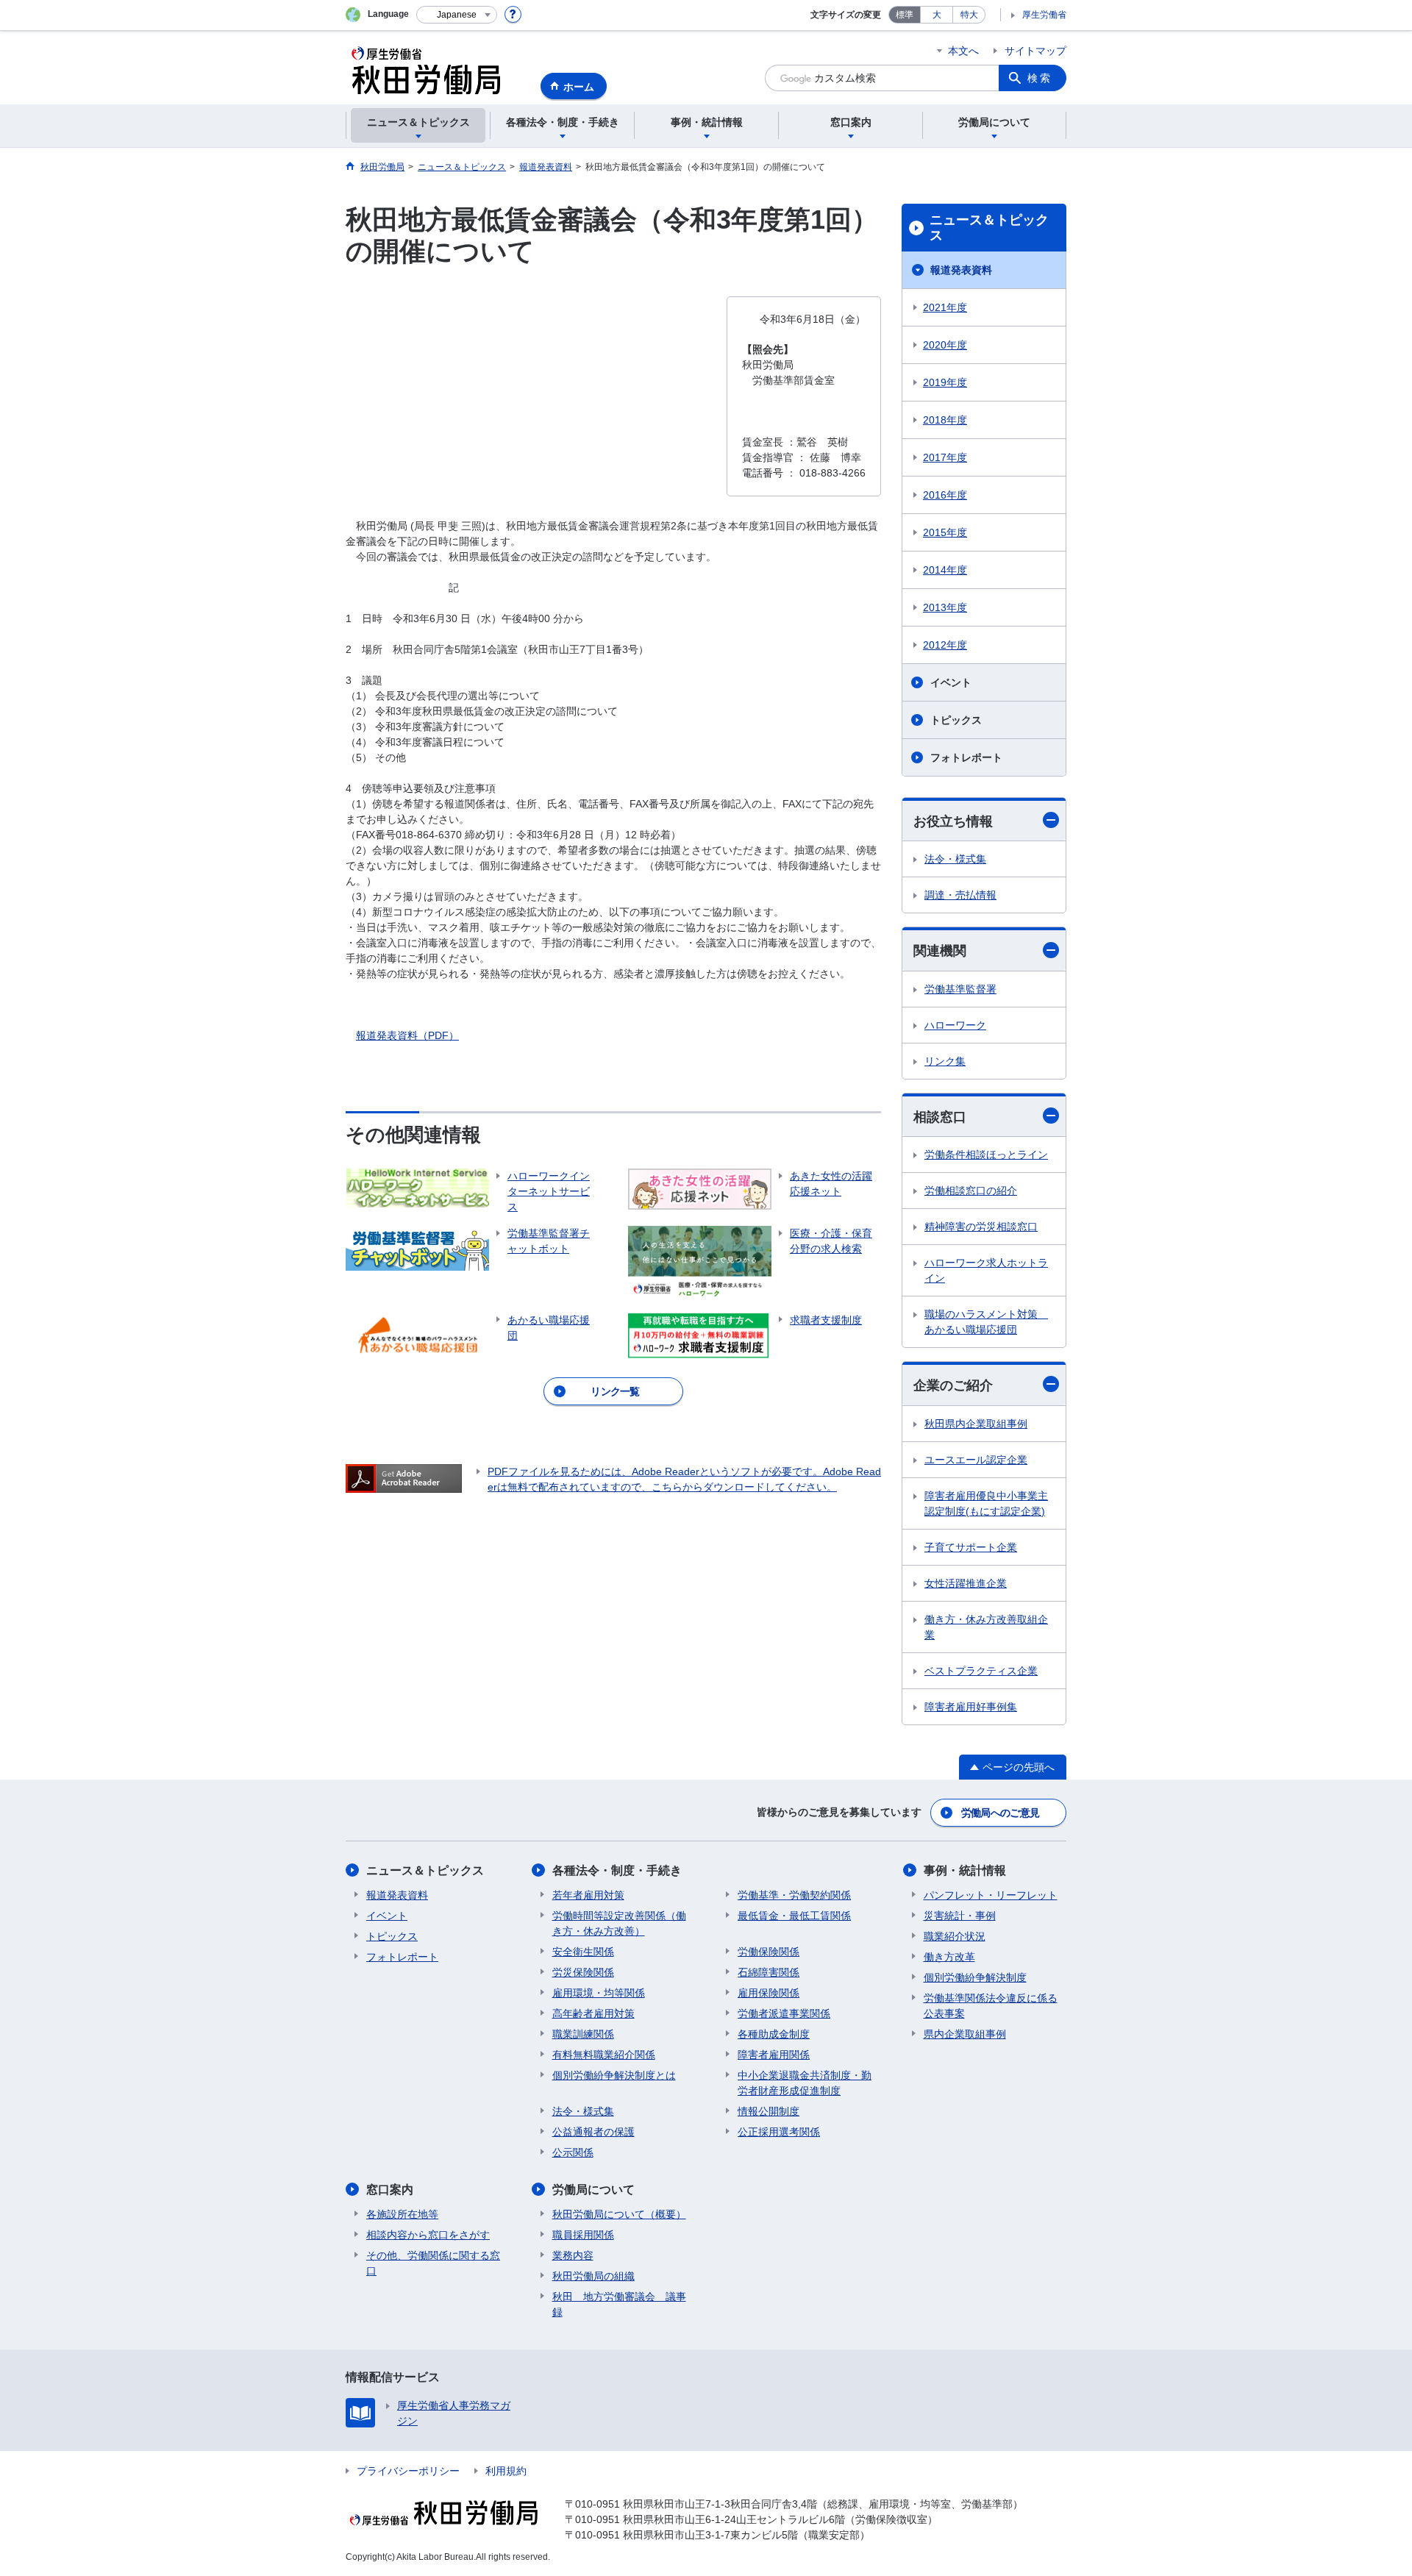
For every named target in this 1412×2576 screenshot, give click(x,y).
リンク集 (945, 1061)
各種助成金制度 (774, 2034)
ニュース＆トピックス (989, 228)
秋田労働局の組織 (593, 2276)
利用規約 (506, 2471)
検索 (1040, 78)
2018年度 (945, 420)
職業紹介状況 (955, 1936)
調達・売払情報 (960, 895)
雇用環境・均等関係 (599, 1993)
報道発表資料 (961, 270)
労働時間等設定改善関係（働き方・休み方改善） (619, 1923)
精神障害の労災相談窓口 (981, 1227)
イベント (951, 682)
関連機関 (940, 951)
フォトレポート (966, 757)
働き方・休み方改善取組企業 (986, 1627)
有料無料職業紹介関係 (604, 2055)
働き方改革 (949, 1957)
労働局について (593, 2190)
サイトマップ (1035, 51)
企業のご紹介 (953, 1385)
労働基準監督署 (960, 989)
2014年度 (945, 570)
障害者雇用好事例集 (971, 1707)
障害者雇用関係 (774, 2055)
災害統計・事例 (960, 1916)
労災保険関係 (583, 1972)
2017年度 (945, 457)
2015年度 (945, 532)
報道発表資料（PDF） (407, 1035)
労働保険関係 (769, 1952)
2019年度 (945, 382)
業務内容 (573, 2255)
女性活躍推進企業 (966, 1583)
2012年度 (945, 645)
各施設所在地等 (402, 2214)
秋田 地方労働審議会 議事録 (619, 2304)
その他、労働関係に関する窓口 (433, 2263)
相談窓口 (940, 1117)
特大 (969, 15)
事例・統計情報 (965, 1870)
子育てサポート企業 (971, 1547)
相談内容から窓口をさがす (428, 2235)
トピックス (956, 720)
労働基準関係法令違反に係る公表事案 (991, 2006)
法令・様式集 (955, 859)
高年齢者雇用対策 (593, 2013)
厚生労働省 (1044, 15)
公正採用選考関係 (779, 2132)
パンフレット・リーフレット (991, 1895)
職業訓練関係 (583, 2034)
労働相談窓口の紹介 (971, 1191)
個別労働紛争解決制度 (975, 1977)
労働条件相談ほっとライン (986, 1155)
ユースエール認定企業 (976, 1460)
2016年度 (945, 495)
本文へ (963, 51)
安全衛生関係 (583, 1952)
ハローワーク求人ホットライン (986, 1270)
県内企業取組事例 (965, 2034)
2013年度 (945, 607)
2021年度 (945, 307)
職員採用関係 (583, 2235)
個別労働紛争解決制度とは (614, 2075)
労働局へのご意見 (1000, 1813)
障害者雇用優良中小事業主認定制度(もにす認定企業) (986, 1503)
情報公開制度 (769, 2111)
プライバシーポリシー (408, 2471)
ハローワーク (955, 1025)
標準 (905, 15)
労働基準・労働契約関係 (794, 1895)
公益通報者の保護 (593, 2132)
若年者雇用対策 (588, 1895)
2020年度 (945, 345)
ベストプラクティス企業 (981, 1671)
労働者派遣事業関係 (784, 2013)
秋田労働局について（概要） (619, 2214)
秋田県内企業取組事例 (976, 1424)
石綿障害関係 (769, 1972)
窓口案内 (390, 2190)
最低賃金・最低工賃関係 (794, 1916)
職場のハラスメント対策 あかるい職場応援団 (986, 1322)
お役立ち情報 (953, 821)
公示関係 (573, 2152)
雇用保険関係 (769, 1993)
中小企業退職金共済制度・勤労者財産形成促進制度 (805, 2083)
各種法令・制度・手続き (617, 1870)
